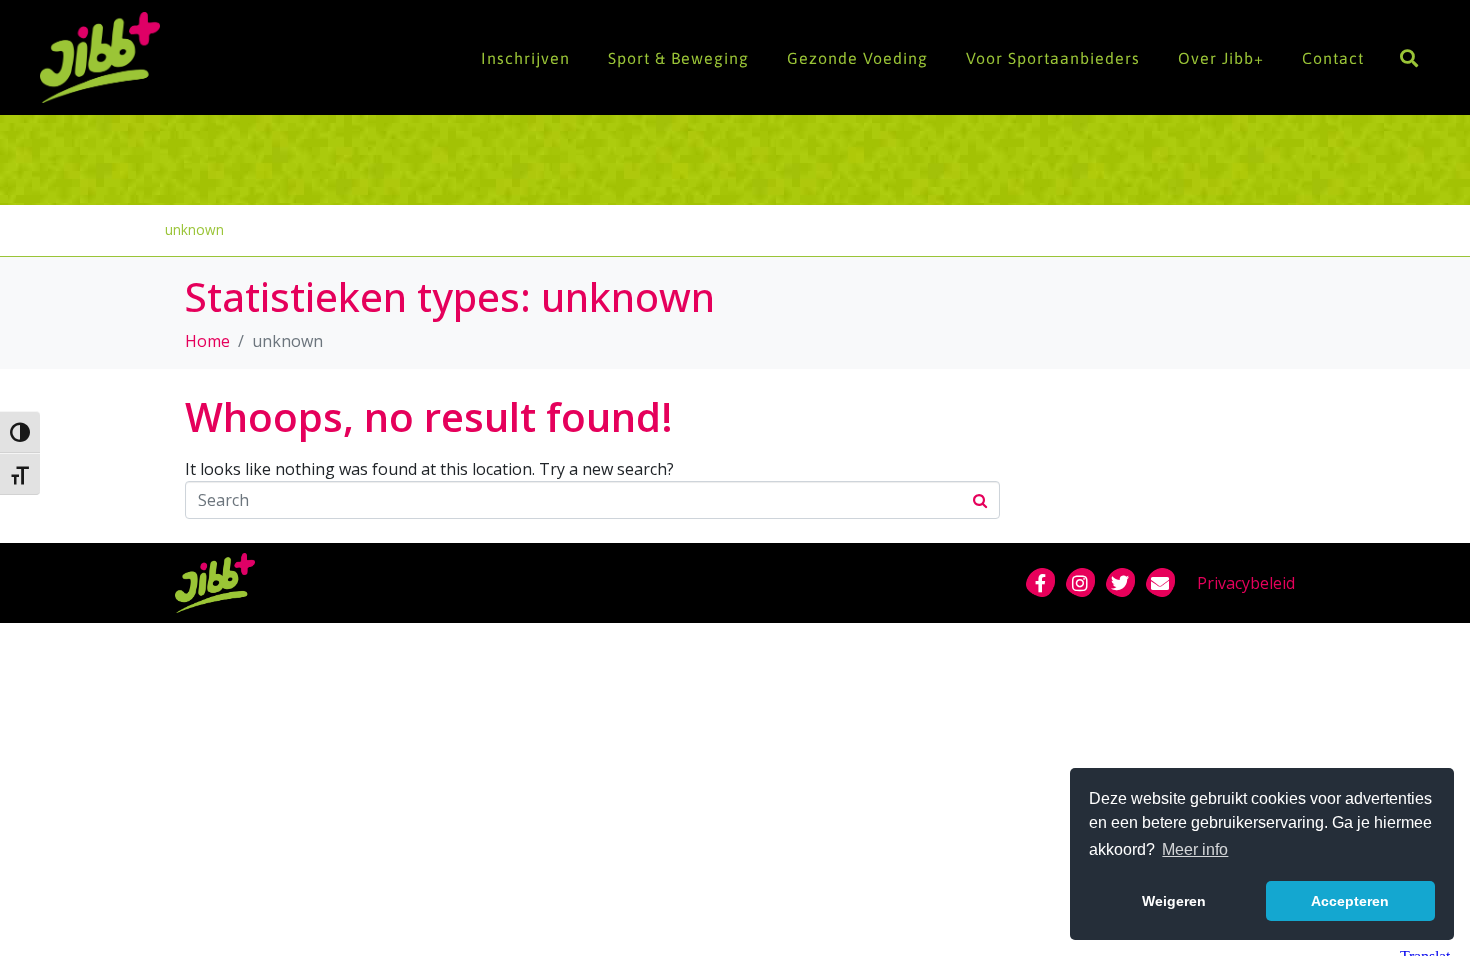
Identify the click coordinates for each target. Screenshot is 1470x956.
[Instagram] (1080, 583)
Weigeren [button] (1174, 901)
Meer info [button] (1195, 849)
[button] (1408, 57)
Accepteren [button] (1350, 901)
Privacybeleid (1246, 583)
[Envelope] (1160, 583)
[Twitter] (1120, 583)
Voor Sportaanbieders (1053, 58)
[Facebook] (1040, 583)
